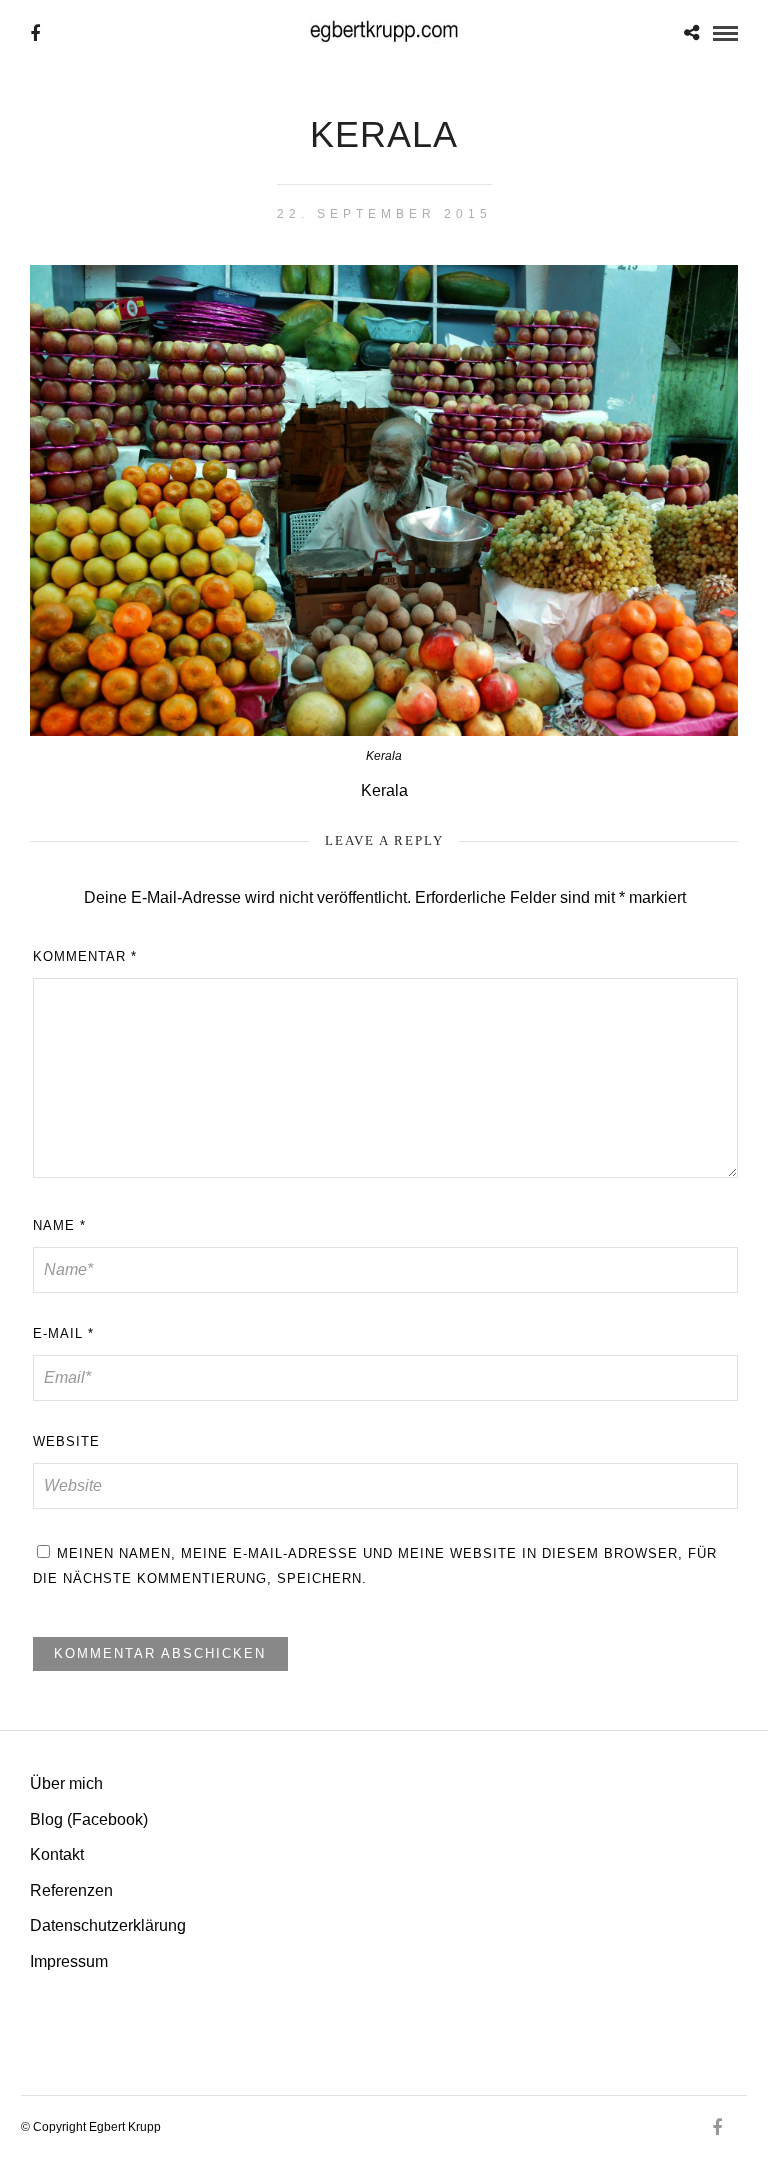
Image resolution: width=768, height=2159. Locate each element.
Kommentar (85, 956)
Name (59, 1225)
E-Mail (63, 1333)
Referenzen (71, 1890)
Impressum (69, 1961)
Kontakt (57, 1854)
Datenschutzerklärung (108, 1925)
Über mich (66, 1783)
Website (66, 1441)
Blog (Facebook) (89, 1819)
